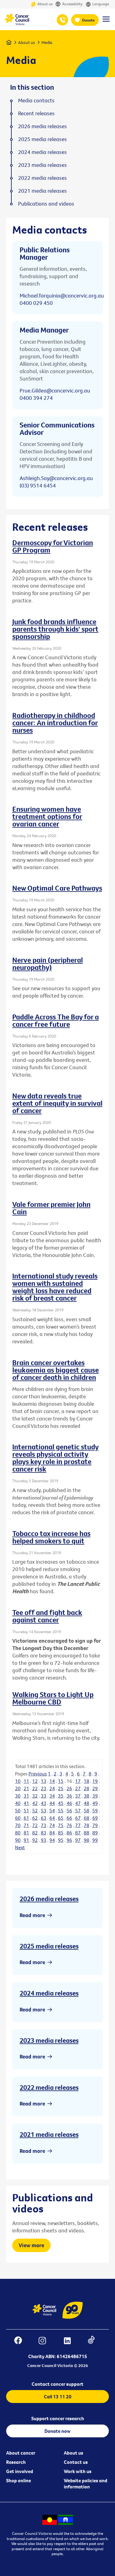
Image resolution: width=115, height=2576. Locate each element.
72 (35, 1825)
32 (35, 1796)
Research (16, 2462)
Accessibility (72, 4)
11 (26, 1781)
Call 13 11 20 (58, 2397)
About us (45, 4)
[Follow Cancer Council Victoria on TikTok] (94, 2341)
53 (44, 1810)
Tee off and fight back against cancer (47, 1616)
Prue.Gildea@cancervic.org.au (55, 390)
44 (52, 1803)
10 (18, 1781)
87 (78, 1833)
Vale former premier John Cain (51, 1208)
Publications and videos (46, 204)
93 (44, 1840)
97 (78, 1840)
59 (95, 1810)
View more (31, 2245)
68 (86, 1818)
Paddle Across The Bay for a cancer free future (56, 1020)
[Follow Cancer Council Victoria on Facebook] (21, 2341)
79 (95, 1825)
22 (35, 1788)
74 (52, 1825)
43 (44, 1803)
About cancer (21, 2453)
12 (35, 1781)
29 (95, 1788)
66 (69, 1818)
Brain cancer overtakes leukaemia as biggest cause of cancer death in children (56, 1370)
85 (61, 1833)
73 (44, 1825)
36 (69, 1796)
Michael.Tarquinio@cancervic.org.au (62, 295)
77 (78, 1825)
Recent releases (36, 113)
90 (18, 1840)
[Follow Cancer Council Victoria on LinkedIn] (70, 2341)
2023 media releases (49, 2040)
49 (95, 1803)
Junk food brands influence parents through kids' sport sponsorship (55, 629)
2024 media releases (49, 1993)
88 (86, 1833)
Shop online (19, 2480)
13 (44, 1781)
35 (61, 1796)
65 (61, 1818)
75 (61, 1825)
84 (52, 1833)
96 (69, 1840)
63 (44, 1818)
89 (95, 1833)
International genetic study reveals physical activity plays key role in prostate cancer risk (56, 1458)
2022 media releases (49, 2087)
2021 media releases (49, 2134)
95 (61, 1840)
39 (95, 1796)
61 (26, 1818)
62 (35, 1818)
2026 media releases (49, 1899)
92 (35, 1840)
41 (26, 1803)
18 (86, 1781)
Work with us (78, 2471)
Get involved (20, 2471)
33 (44, 1796)
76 (69, 1825)
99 (95, 1840)
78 (86, 1825)
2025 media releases (49, 1946)
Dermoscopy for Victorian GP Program (53, 546)
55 (61, 1810)
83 (44, 1833)
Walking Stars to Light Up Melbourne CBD (53, 1698)
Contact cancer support (57, 2384)
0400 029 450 (36, 303)
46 (69, 1803)
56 (69, 1810)
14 (52, 1781)
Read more (32, 1915)
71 (26, 1825)
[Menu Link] (106, 22)
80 (18, 1833)
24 (52, 1788)
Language (101, 4)
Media (47, 42)
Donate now (57, 2431)
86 (69, 1833)
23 (44, 1788)
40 (18, 1803)
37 (78, 1796)
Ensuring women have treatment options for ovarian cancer (47, 816)
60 (18, 1818)
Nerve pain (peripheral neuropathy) (48, 963)
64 (52, 1818)
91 (26, 1840)
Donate (88, 20)
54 (52, 1810)
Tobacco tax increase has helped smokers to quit (51, 1537)
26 (69, 1788)
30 (18, 1796)
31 (26, 1796)
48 (86, 1803)
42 (35, 1803)
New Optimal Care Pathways (57, 888)
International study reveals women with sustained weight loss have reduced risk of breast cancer (55, 1287)
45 (61, 1803)
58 (86, 1810)
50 (18, 1810)
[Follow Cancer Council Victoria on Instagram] (45, 2341)
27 (78, 1788)
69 (95, 1818)
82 (35, 1833)
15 (61, 1781)
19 (95, 1781)
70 (18, 1825)
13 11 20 (62, 20)
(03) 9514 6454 (38, 485)
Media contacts (36, 100)
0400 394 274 (36, 398)
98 (86, 1840)
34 (52, 1796)
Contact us (76, 2462)
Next (20, 1847)
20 (18, 1788)
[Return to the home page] (17, 24)
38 (86, 1796)
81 (26, 1833)
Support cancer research (58, 2418)
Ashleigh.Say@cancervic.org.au (56, 478)
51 (26, 1810)
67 (78, 1818)
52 (35, 1810)
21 (26, 1788)
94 (52, 1840)
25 (61, 1788)
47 (78, 1803)
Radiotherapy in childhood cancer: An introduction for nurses (55, 723)
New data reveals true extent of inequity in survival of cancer (57, 1103)
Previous (38, 1774)
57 (78, 1810)
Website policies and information (86, 2483)
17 (78, 1781)
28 (86, 1788)
